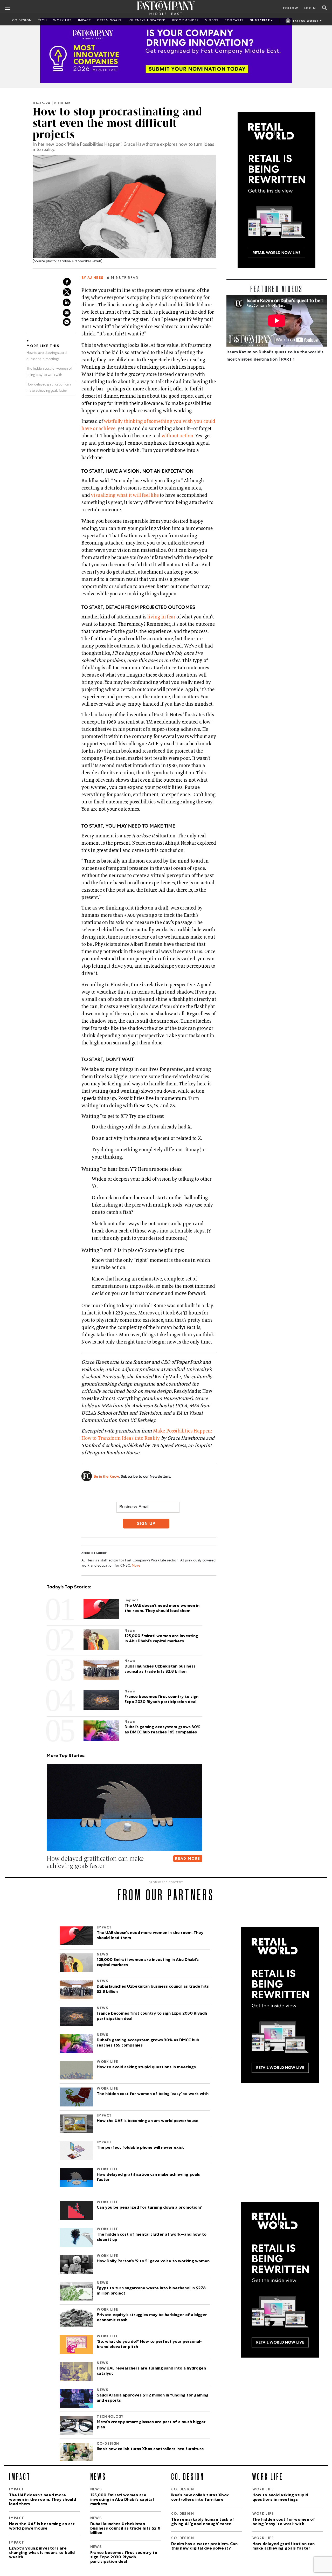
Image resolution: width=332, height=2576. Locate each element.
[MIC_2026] (166, 51)
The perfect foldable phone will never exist (140, 2148)
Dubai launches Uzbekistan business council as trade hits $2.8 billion (153, 1989)
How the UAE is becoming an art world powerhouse (148, 2121)
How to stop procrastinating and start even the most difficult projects (117, 123)
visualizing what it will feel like (125, 495)
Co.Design (22, 21)
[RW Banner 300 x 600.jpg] (277, 190)
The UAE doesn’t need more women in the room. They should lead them (150, 1936)
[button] (48, 1876)
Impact (84, 21)
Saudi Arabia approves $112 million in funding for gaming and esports (153, 2398)
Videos (212, 21)
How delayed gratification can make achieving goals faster (148, 2178)
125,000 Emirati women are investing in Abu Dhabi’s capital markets (148, 1963)
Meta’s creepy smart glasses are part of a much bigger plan (151, 2425)
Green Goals (109, 21)
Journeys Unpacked (147, 21)
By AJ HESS (92, 278)
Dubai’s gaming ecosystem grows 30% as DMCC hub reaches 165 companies (148, 2043)
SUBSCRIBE (260, 21)
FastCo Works (306, 21)
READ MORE (188, 1859)
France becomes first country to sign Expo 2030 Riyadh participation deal (152, 2016)
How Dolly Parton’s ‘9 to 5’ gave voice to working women (153, 2262)
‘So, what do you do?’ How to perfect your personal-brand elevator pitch (149, 2345)
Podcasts (234, 21)
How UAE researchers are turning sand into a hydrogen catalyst (151, 2371)
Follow (290, 9)
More (136, 1566)
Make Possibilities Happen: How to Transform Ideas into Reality (147, 1434)
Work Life (63, 21)
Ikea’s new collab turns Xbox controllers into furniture (150, 2449)
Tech (43, 21)
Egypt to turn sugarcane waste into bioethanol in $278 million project (151, 2291)
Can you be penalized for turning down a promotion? (149, 2208)
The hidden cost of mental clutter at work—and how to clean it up (152, 2237)
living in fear (161, 617)
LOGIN (310, 9)
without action (178, 436)
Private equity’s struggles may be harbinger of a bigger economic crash (152, 2318)
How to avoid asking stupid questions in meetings (146, 2068)
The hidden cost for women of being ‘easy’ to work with (153, 2094)
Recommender (186, 21)
